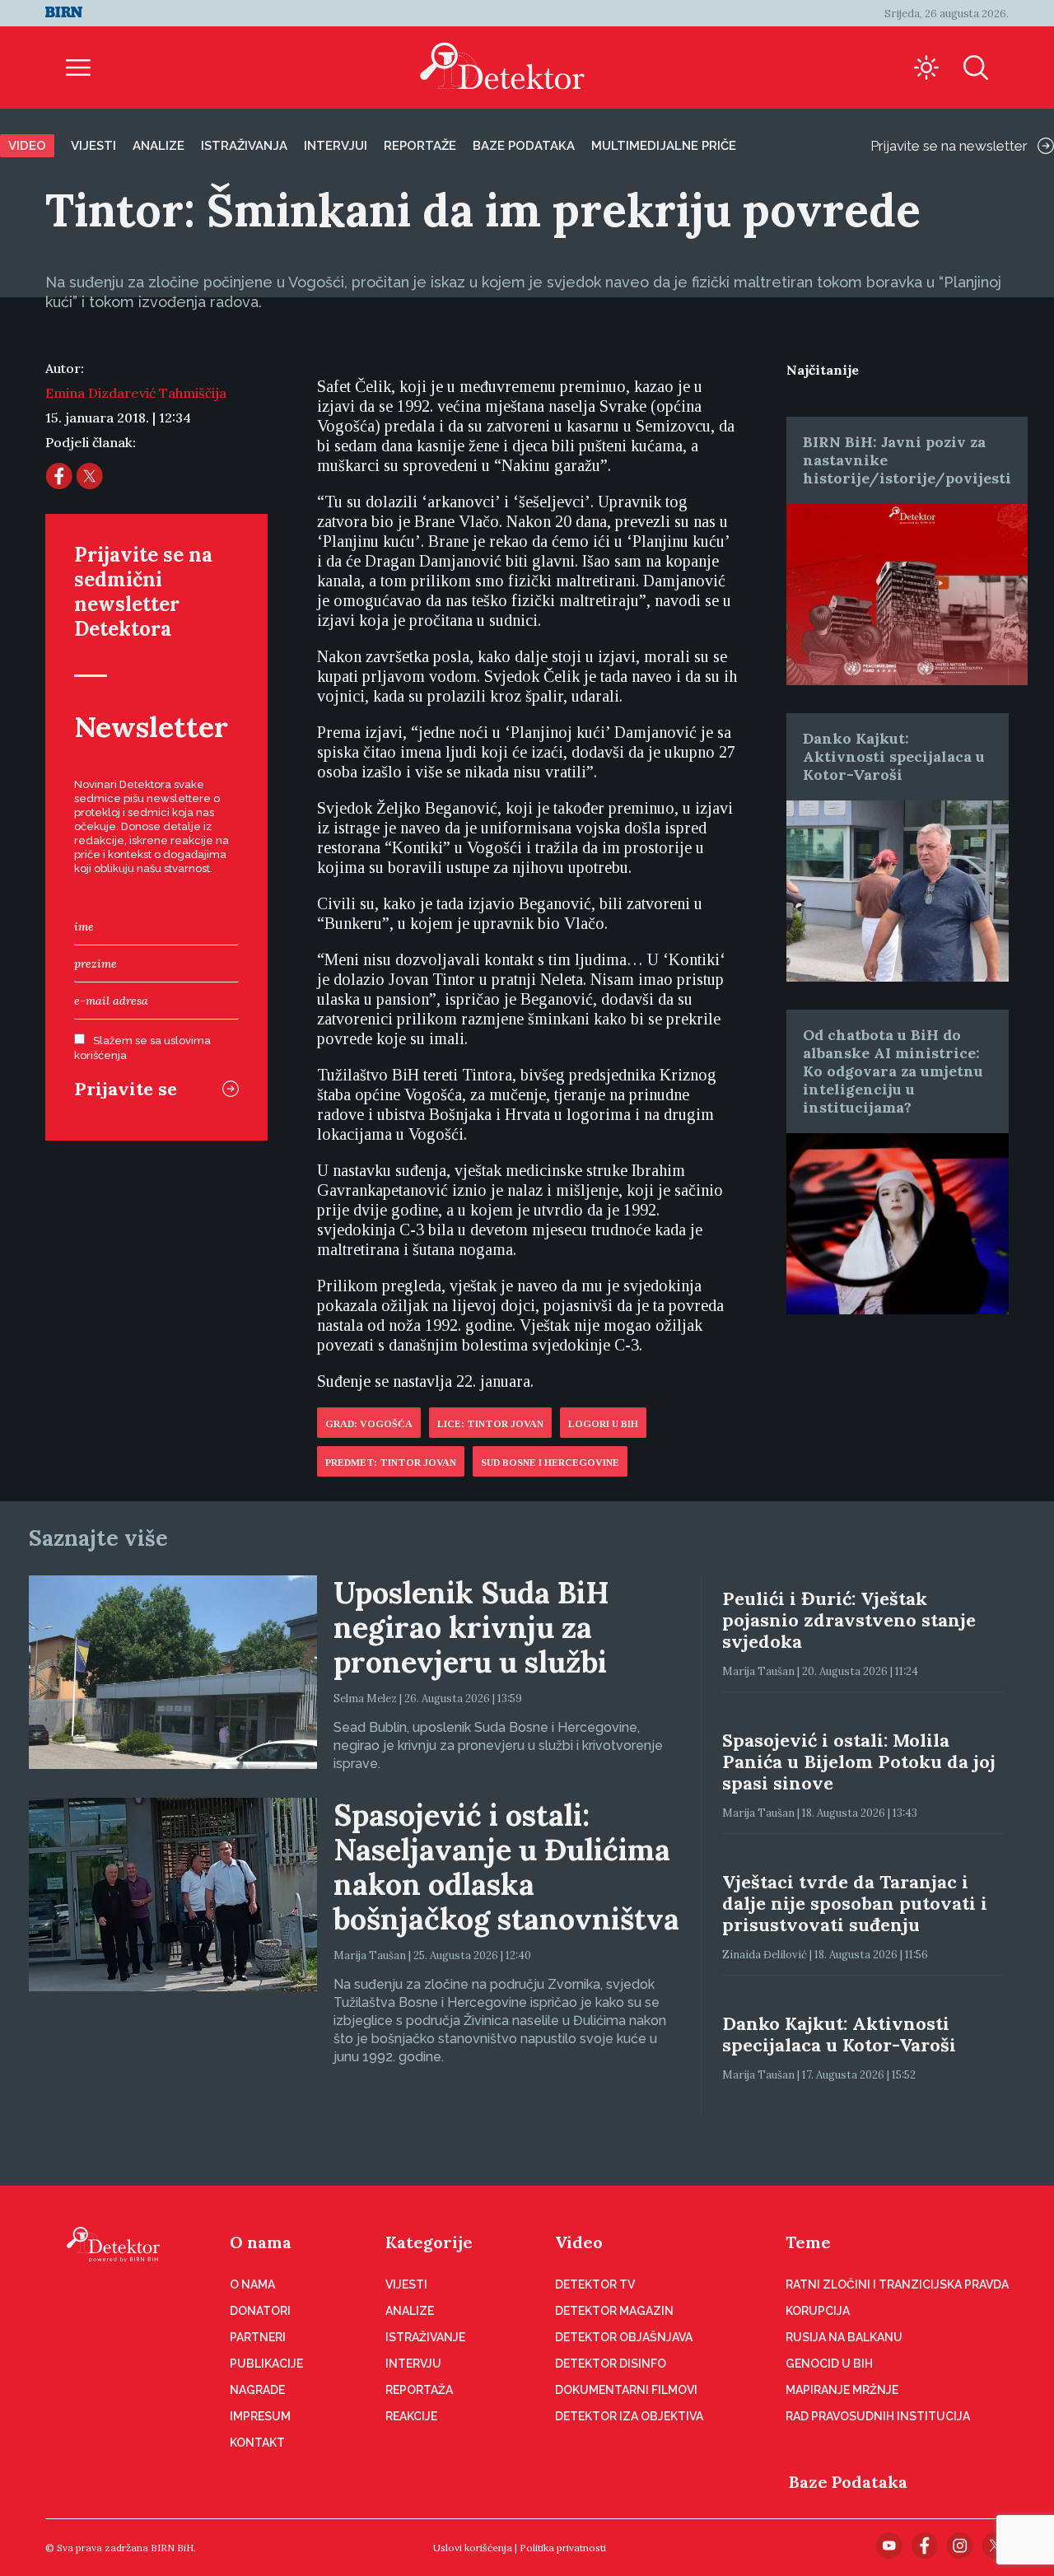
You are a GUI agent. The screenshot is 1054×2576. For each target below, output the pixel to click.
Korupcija (818, 2311)
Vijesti (93, 146)
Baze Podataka (848, 2482)
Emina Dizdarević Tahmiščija (136, 393)
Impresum (260, 2416)
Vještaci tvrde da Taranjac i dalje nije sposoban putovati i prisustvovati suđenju (855, 1903)
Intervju (413, 2364)
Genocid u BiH (829, 2364)
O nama (261, 2242)
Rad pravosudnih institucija (878, 2416)
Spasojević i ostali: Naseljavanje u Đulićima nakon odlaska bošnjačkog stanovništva (506, 1867)
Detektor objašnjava (624, 2337)
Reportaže (420, 146)
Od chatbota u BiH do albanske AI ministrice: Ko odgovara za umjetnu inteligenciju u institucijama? (893, 1071)
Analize (159, 146)
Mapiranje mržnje (842, 2390)
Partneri (258, 2337)
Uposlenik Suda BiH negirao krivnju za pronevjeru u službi (471, 1627)
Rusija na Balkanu (844, 2337)
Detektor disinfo (611, 2364)
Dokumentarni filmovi (626, 2390)
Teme (808, 2242)
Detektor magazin (614, 2311)
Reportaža (419, 2390)
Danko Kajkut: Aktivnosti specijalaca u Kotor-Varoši (894, 756)
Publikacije (266, 2364)
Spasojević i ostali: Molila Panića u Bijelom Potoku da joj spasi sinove (859, 1762)
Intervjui (336, 146)
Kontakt (257, 2443)
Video (27, 146)
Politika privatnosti (563, 2548)
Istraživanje (425, 2337)
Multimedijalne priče (664, 146)
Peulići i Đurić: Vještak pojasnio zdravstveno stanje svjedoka (849, 1620)
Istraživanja (244, 146)
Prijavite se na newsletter (949, 146)
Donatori (260, 2311)
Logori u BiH (603, 1424)
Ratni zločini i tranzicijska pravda (897, 2284)
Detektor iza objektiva (629, 2416)
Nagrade (257, 2390)
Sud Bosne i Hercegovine (550, 1463)
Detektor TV (595, 2284)
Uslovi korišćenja (473, 2548)
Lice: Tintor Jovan (490, 1424)
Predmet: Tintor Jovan (391, 1463)
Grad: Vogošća (369, 1424)
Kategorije (429, 2242)
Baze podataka (524, 146)
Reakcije (411, 2416)
